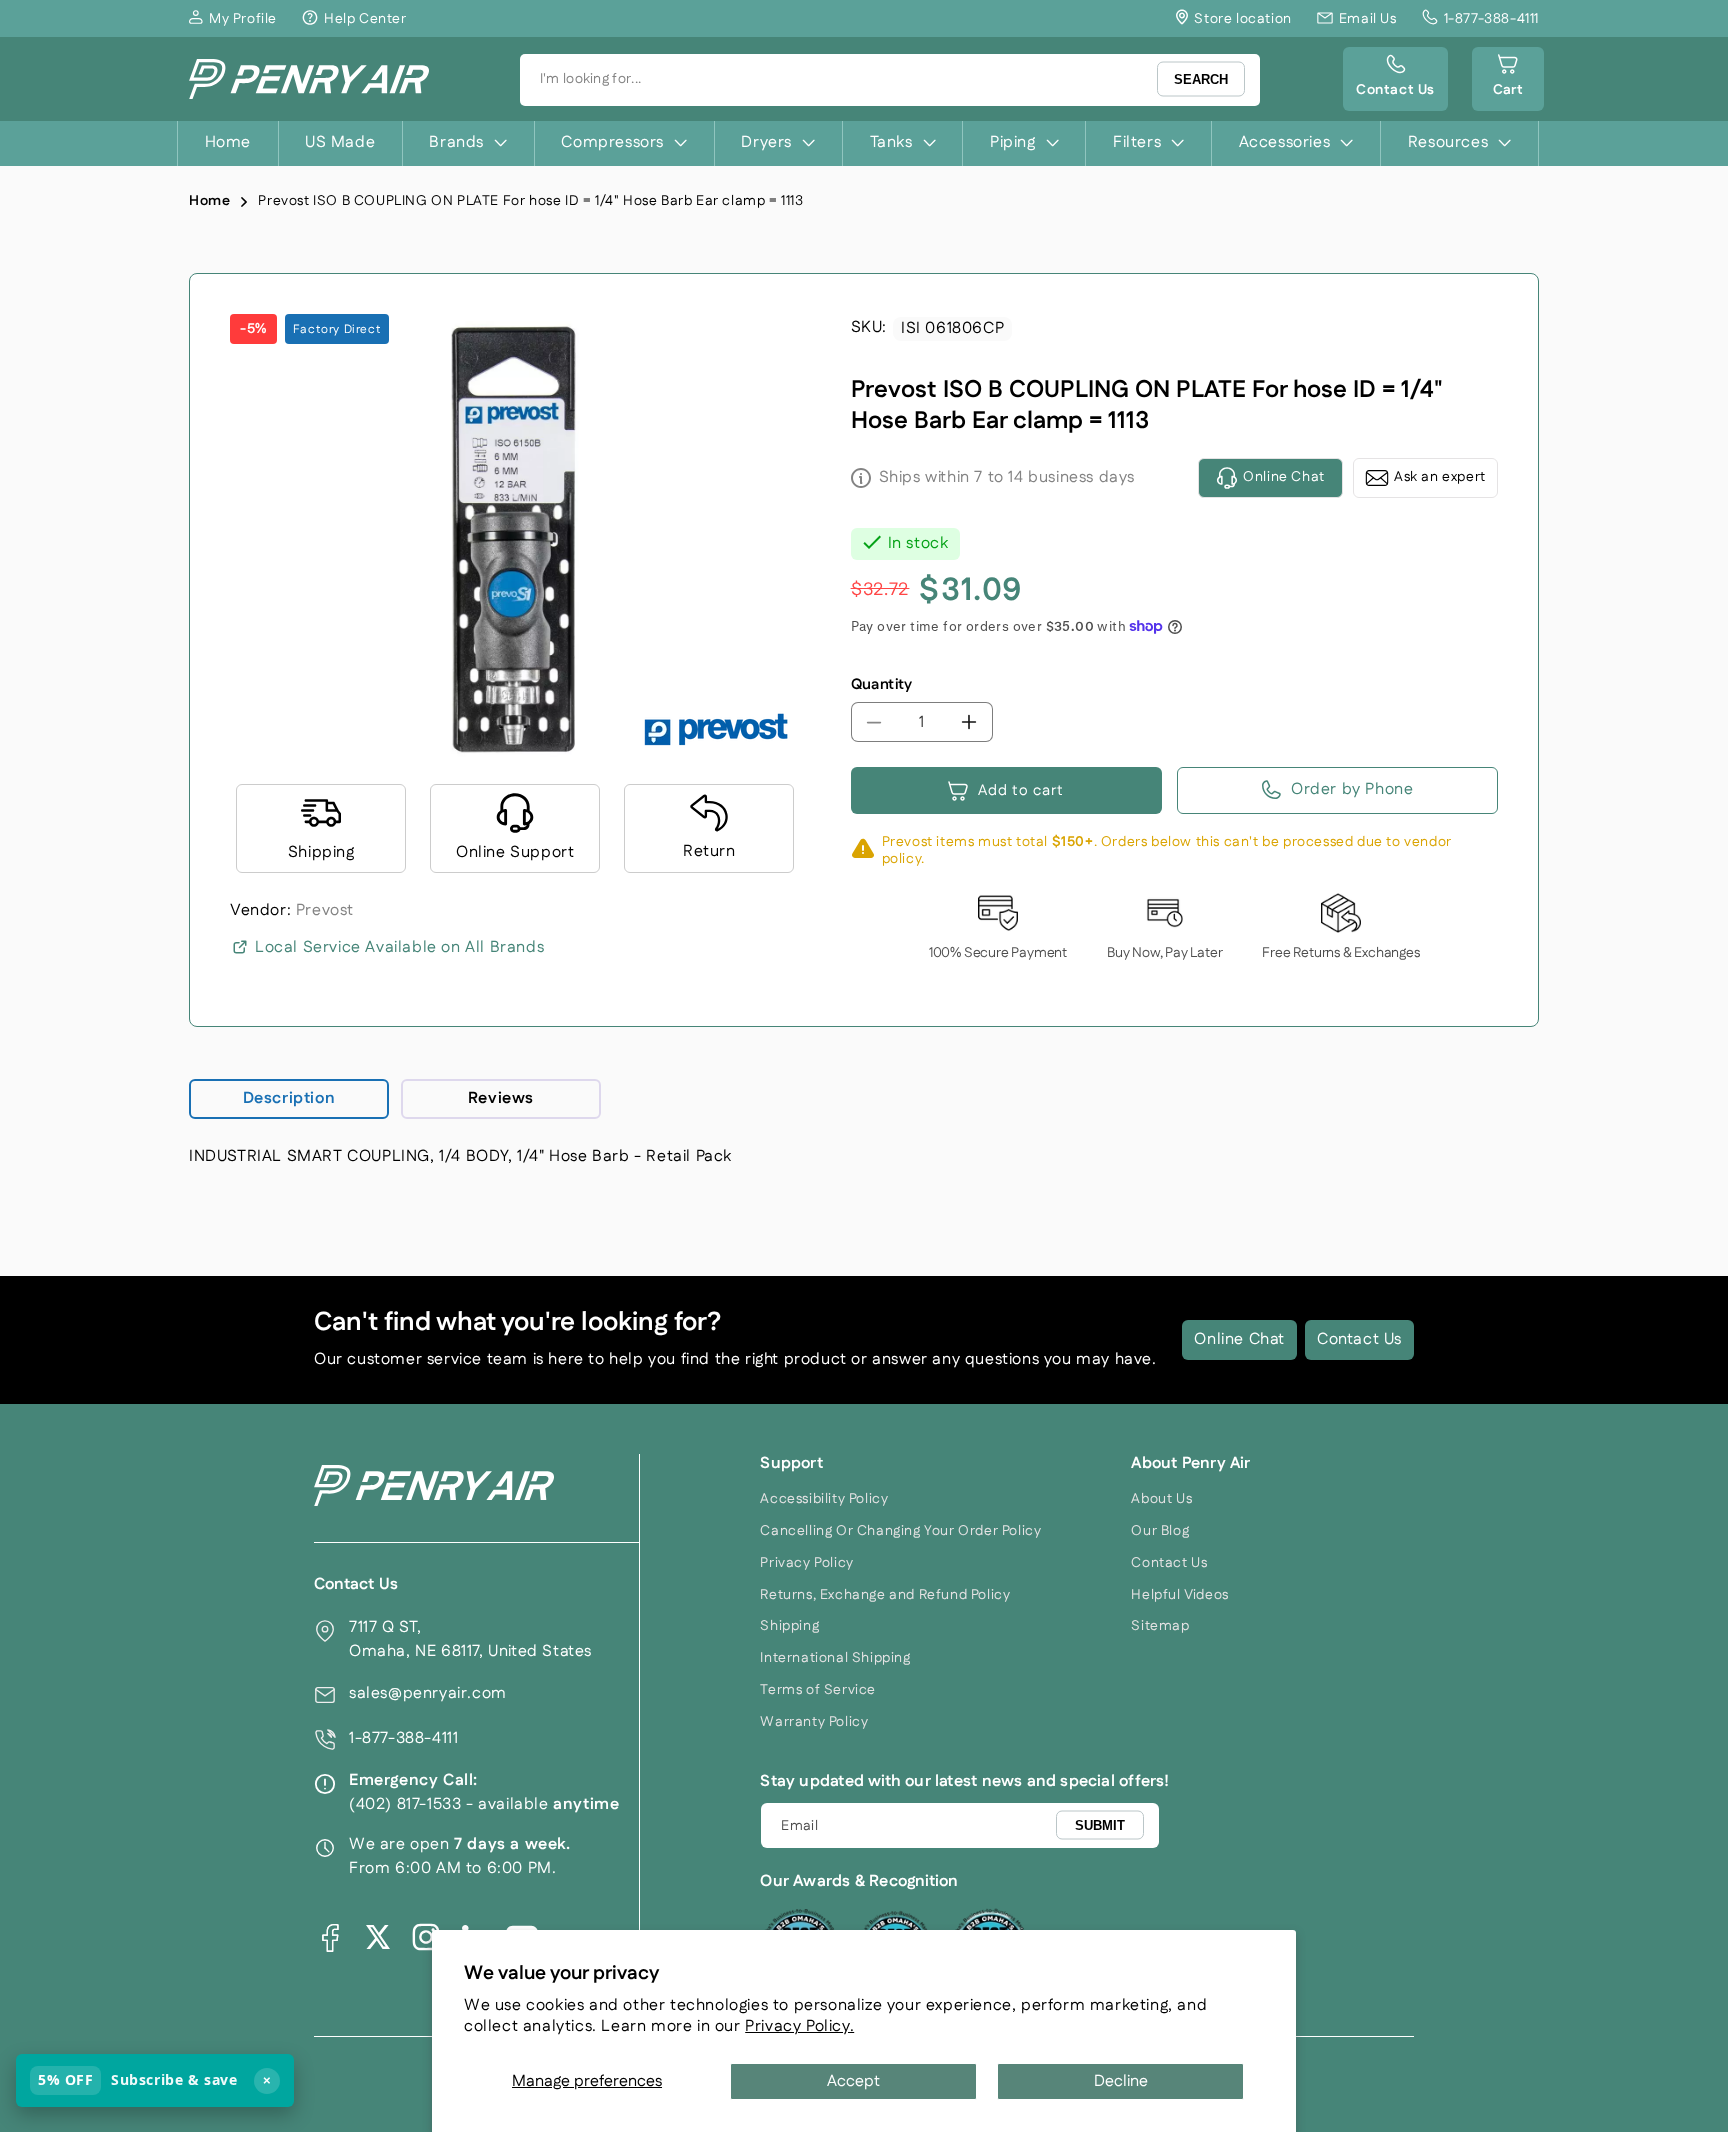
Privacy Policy (806, 1563)
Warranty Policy (814, 1722)
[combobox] (890, 80)
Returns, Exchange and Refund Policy (885, 1595)
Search (1201, 79)
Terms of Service (818, 1690)
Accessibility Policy (824, 1499)
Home (209, 201)
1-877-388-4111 (403, 1738)
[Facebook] (330, 1937)
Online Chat (1239, 1339)
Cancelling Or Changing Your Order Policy (900, 1531)
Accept (853, 2081)
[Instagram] (426, 1937)
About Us (1161, 1499)
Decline (1121, 2081)
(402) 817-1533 (405, 1804)
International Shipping (835, 1658)
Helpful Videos (1179, 1595)
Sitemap (1160, 1626)
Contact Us (1359, 1339)
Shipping (789, 1626)
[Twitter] (378, 1937)
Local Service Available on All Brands (399, 947)
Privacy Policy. (799, 2026)
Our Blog (1160, 1531)
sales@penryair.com (428, 1693)
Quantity (882, 684)
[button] (1508, 79)
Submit (1100, 1824)
